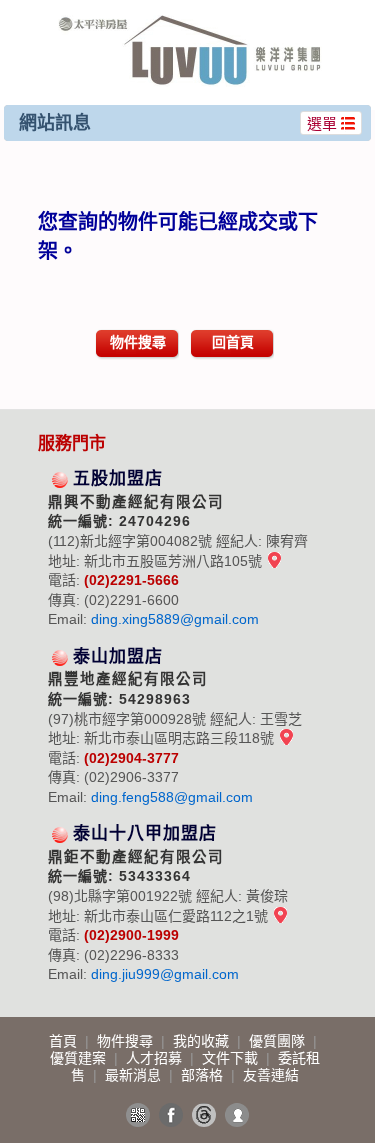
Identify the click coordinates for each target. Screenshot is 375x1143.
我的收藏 (203, 1041)
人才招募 (156, 1058)
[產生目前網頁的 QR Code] (138, 1115)
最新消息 (135, 1075)
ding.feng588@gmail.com (172, 797)
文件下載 (232, 1058)
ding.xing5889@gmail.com (175, 619)
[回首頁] (190, 23)
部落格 (204, 1075)
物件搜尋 (138, 342)
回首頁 (233, 342)
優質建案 (80, 1058)
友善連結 (271, 1075)
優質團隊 (279, 1041)
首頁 (65, 1041)
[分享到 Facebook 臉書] (171, 1115)
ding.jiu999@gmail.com (165, 974)
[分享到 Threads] (204, 1115)
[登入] (237, 1115)
